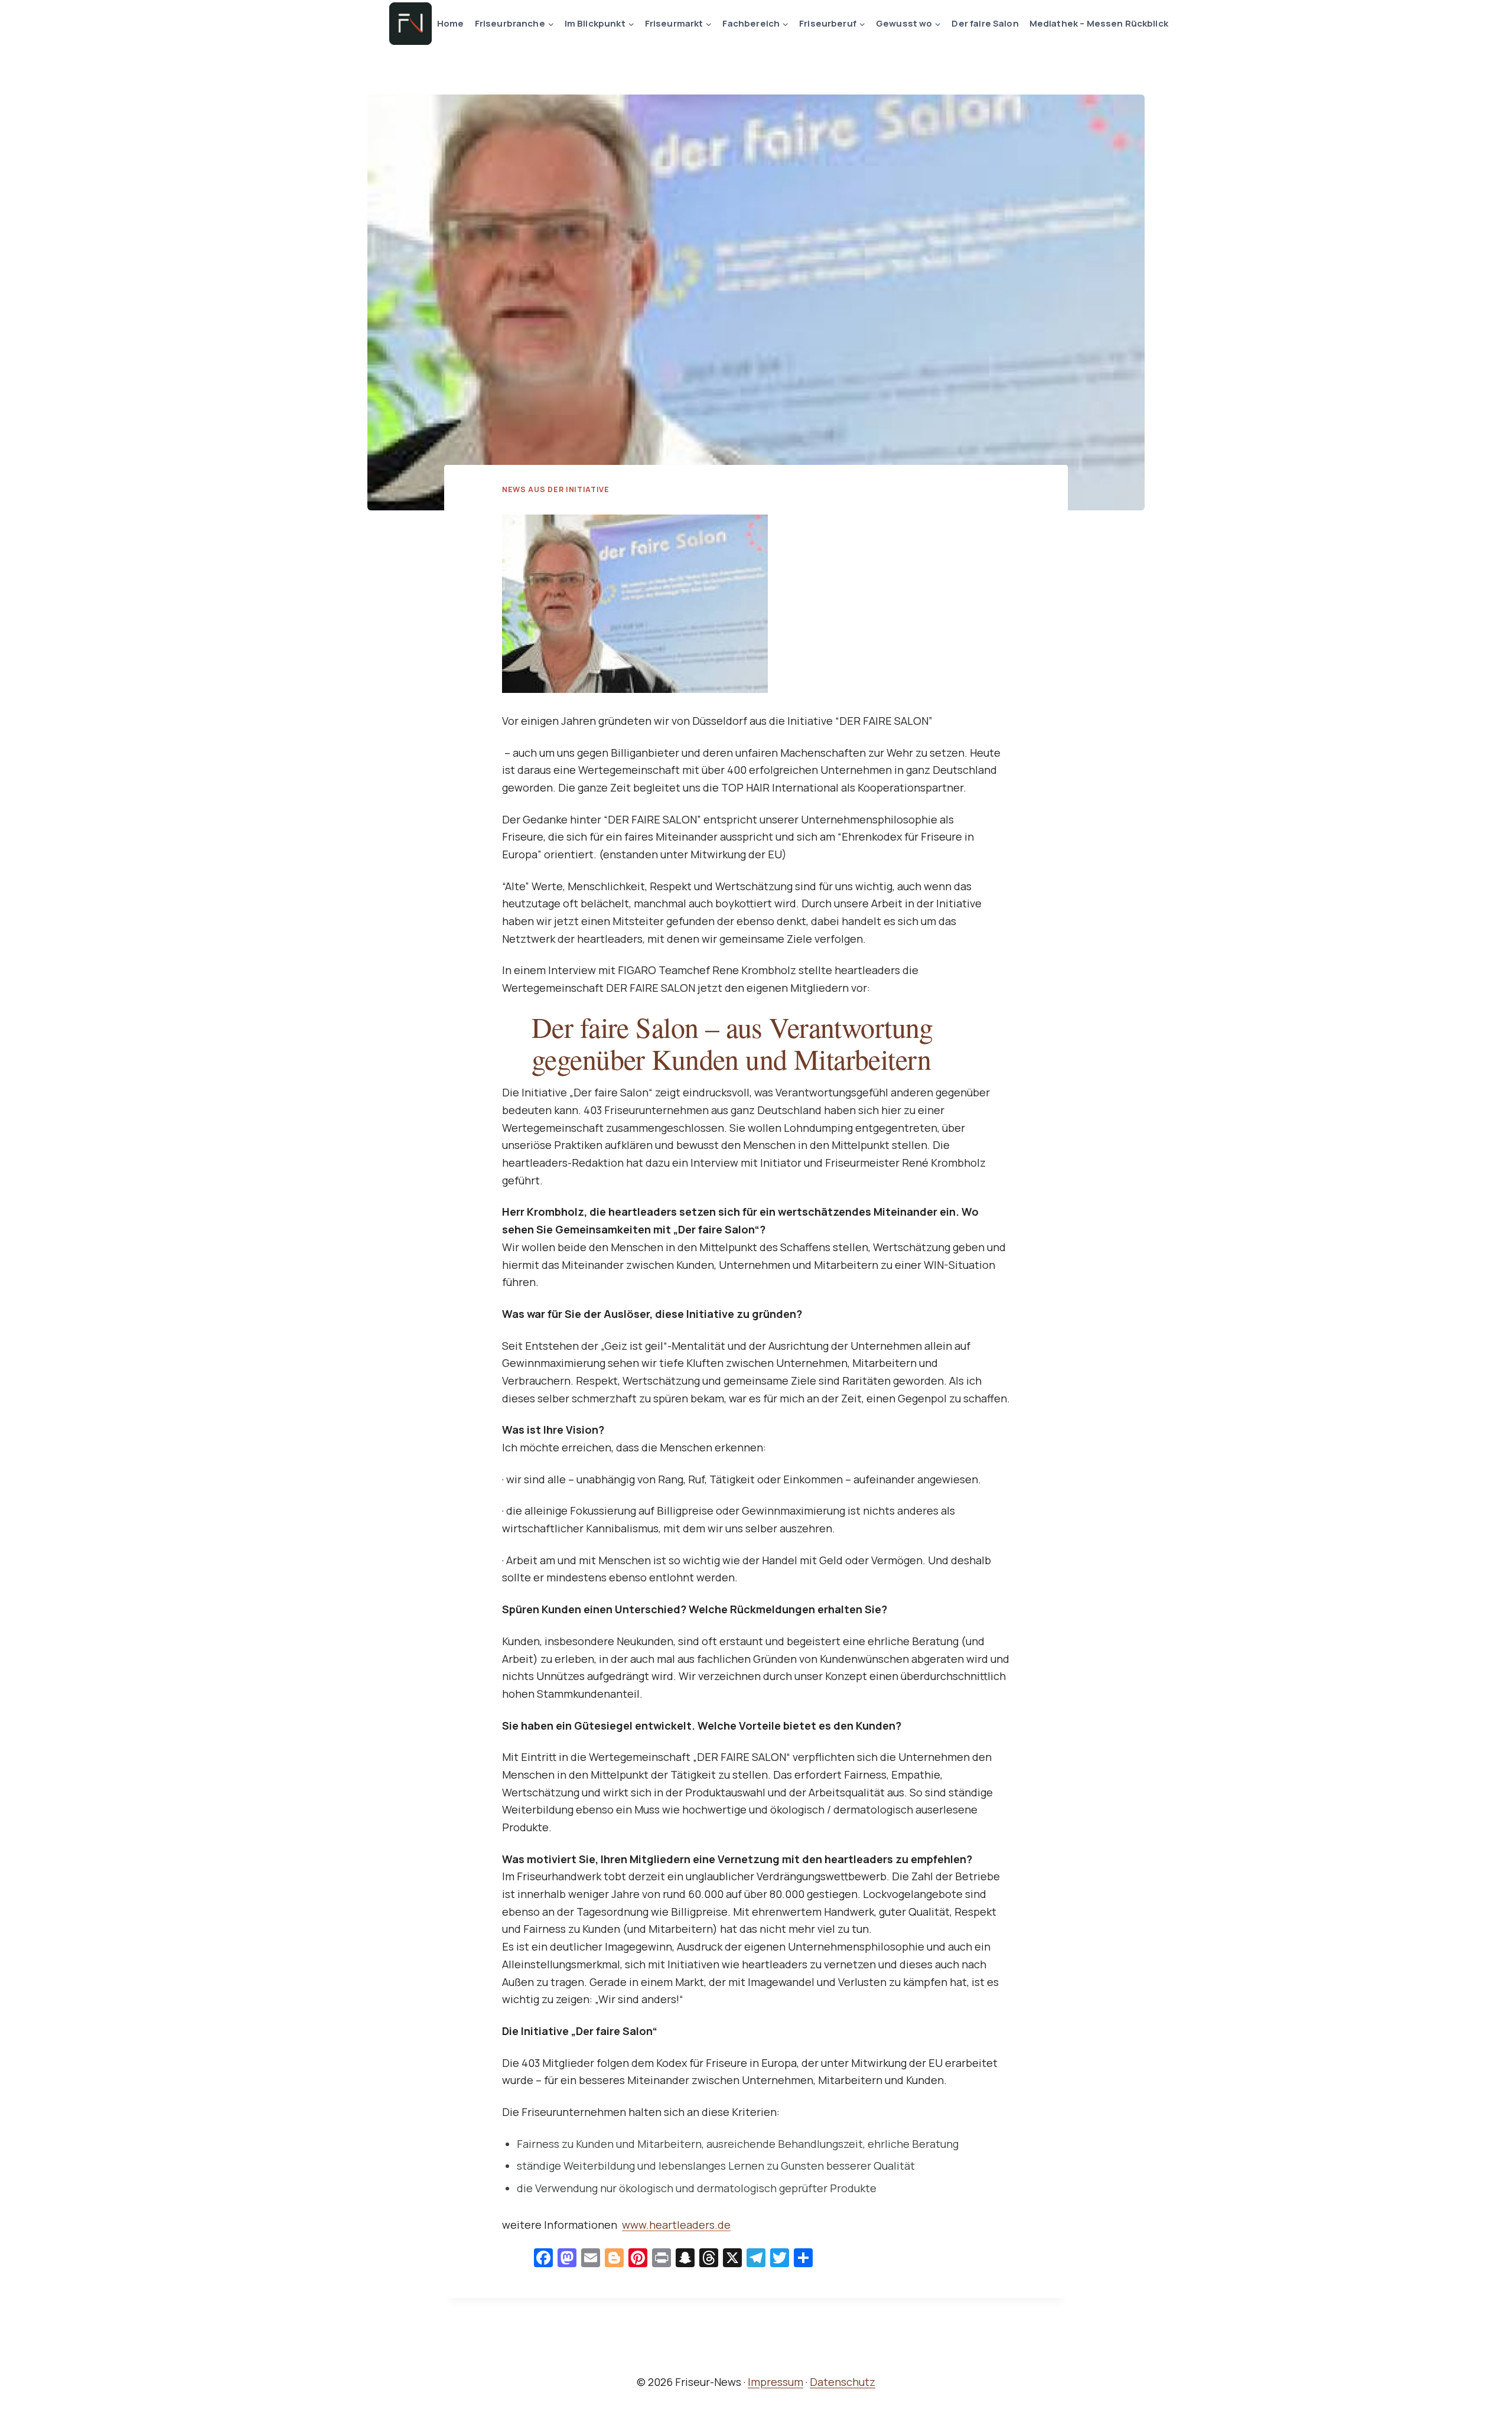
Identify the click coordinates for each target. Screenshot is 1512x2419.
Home (451, 23)
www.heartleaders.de (676, 2225)
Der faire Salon (985, 23)
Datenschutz (843, 2382)
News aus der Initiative (556, 489)
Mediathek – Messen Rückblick (1099, 23)
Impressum (775, 2382)
